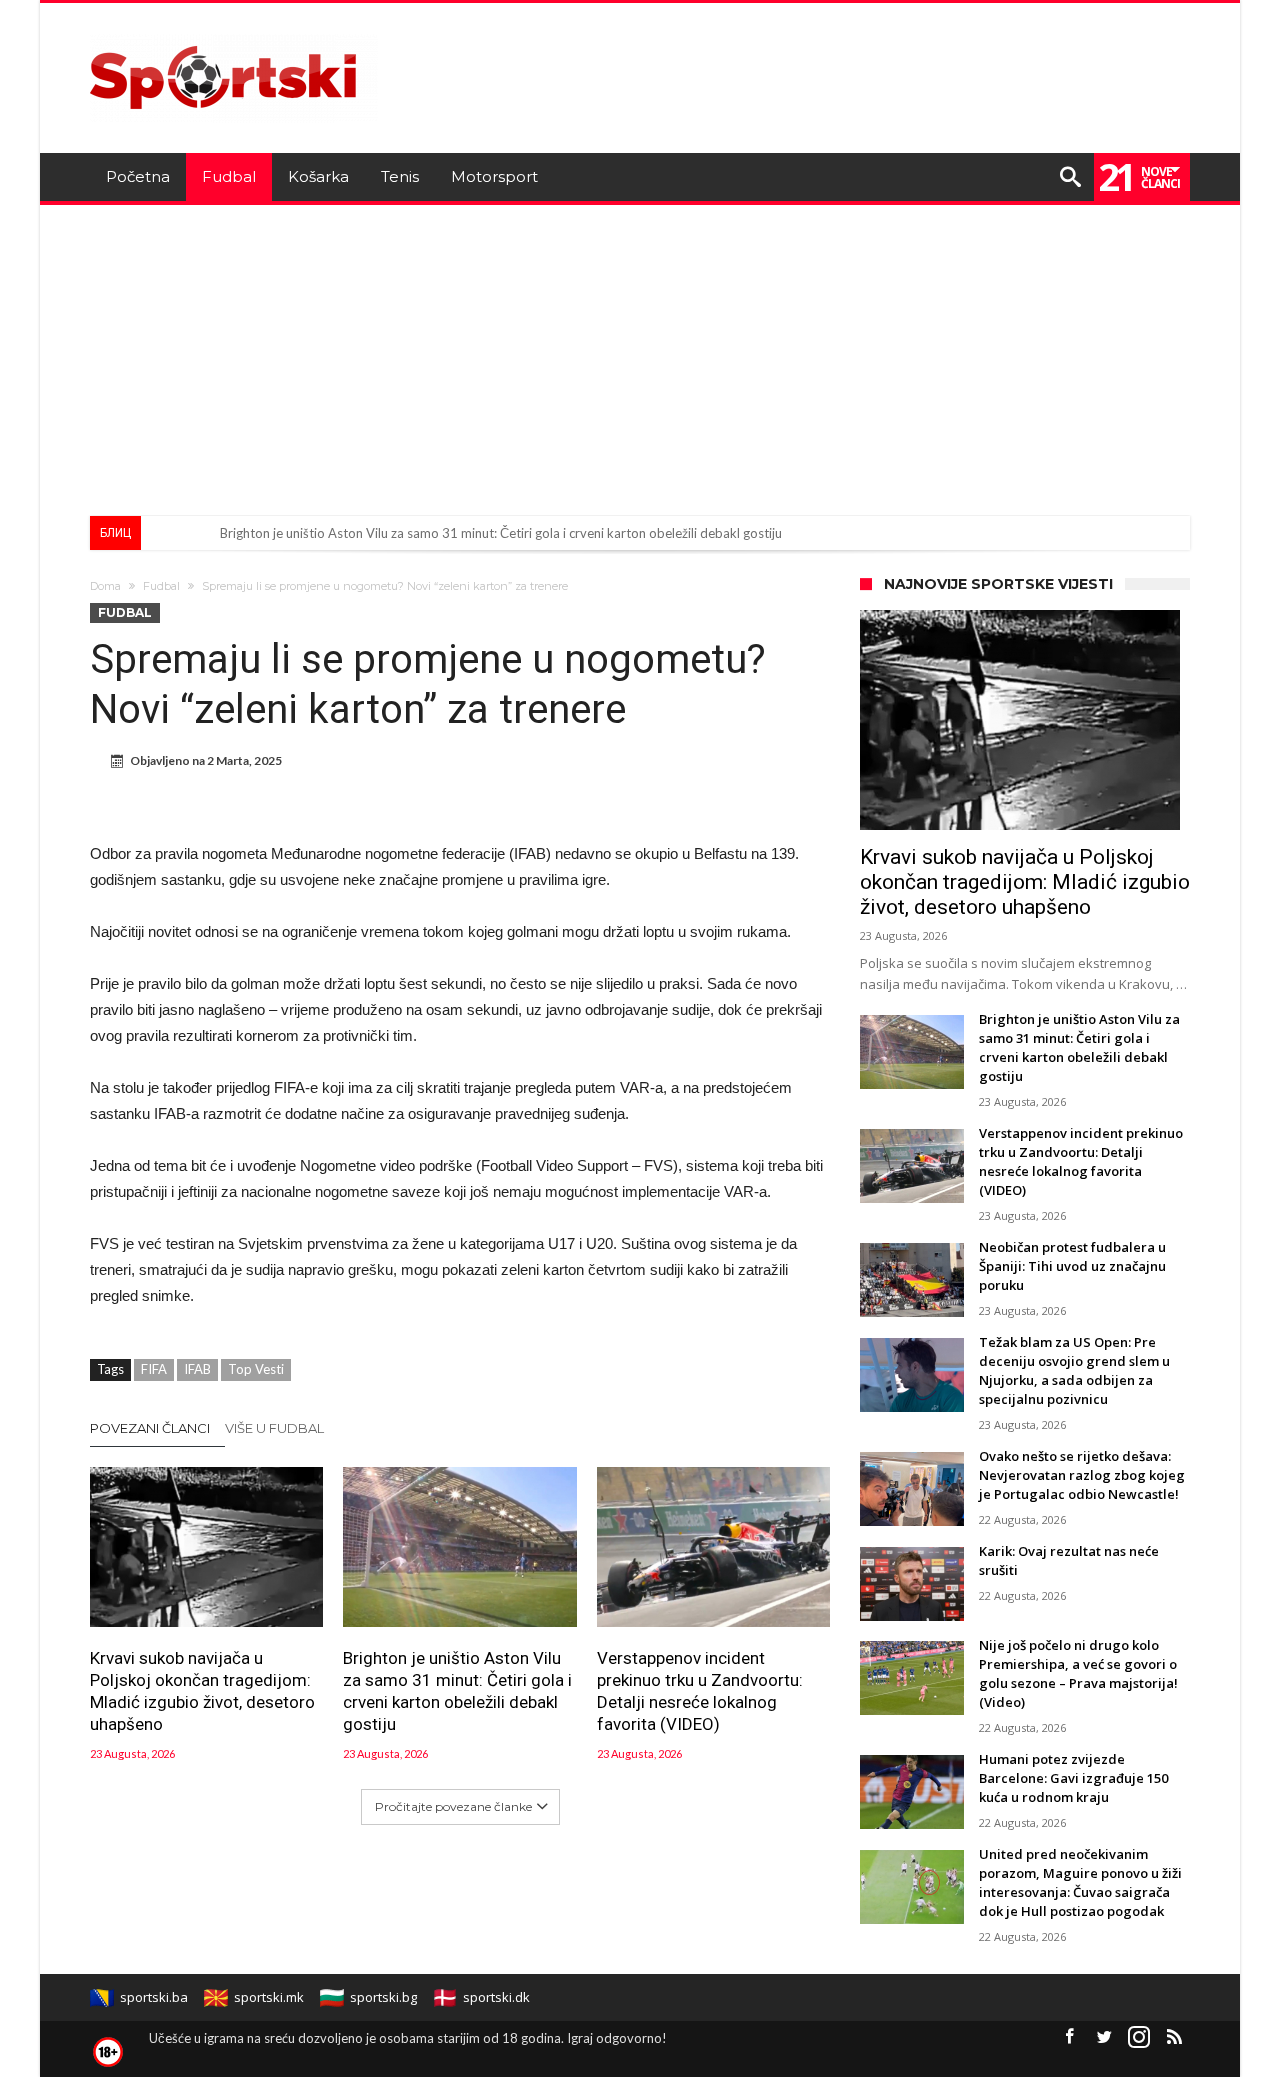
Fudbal (161, 586)
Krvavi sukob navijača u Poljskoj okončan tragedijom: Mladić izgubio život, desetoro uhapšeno (202, 1691)
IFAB (197, 1369)
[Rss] (1174, 2037)
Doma (105, 586)
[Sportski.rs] (234, 32)
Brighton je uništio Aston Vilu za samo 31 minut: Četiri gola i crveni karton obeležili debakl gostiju (501, 533)
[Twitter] (1104, 2037)
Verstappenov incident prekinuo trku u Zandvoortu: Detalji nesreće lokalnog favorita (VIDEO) (700, 1691)
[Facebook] (1069, 2037)
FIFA (154, 1369)
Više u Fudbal (274, 1428)
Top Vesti (256, 1369)
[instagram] (1139, 2037)
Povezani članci (150, 1428)
